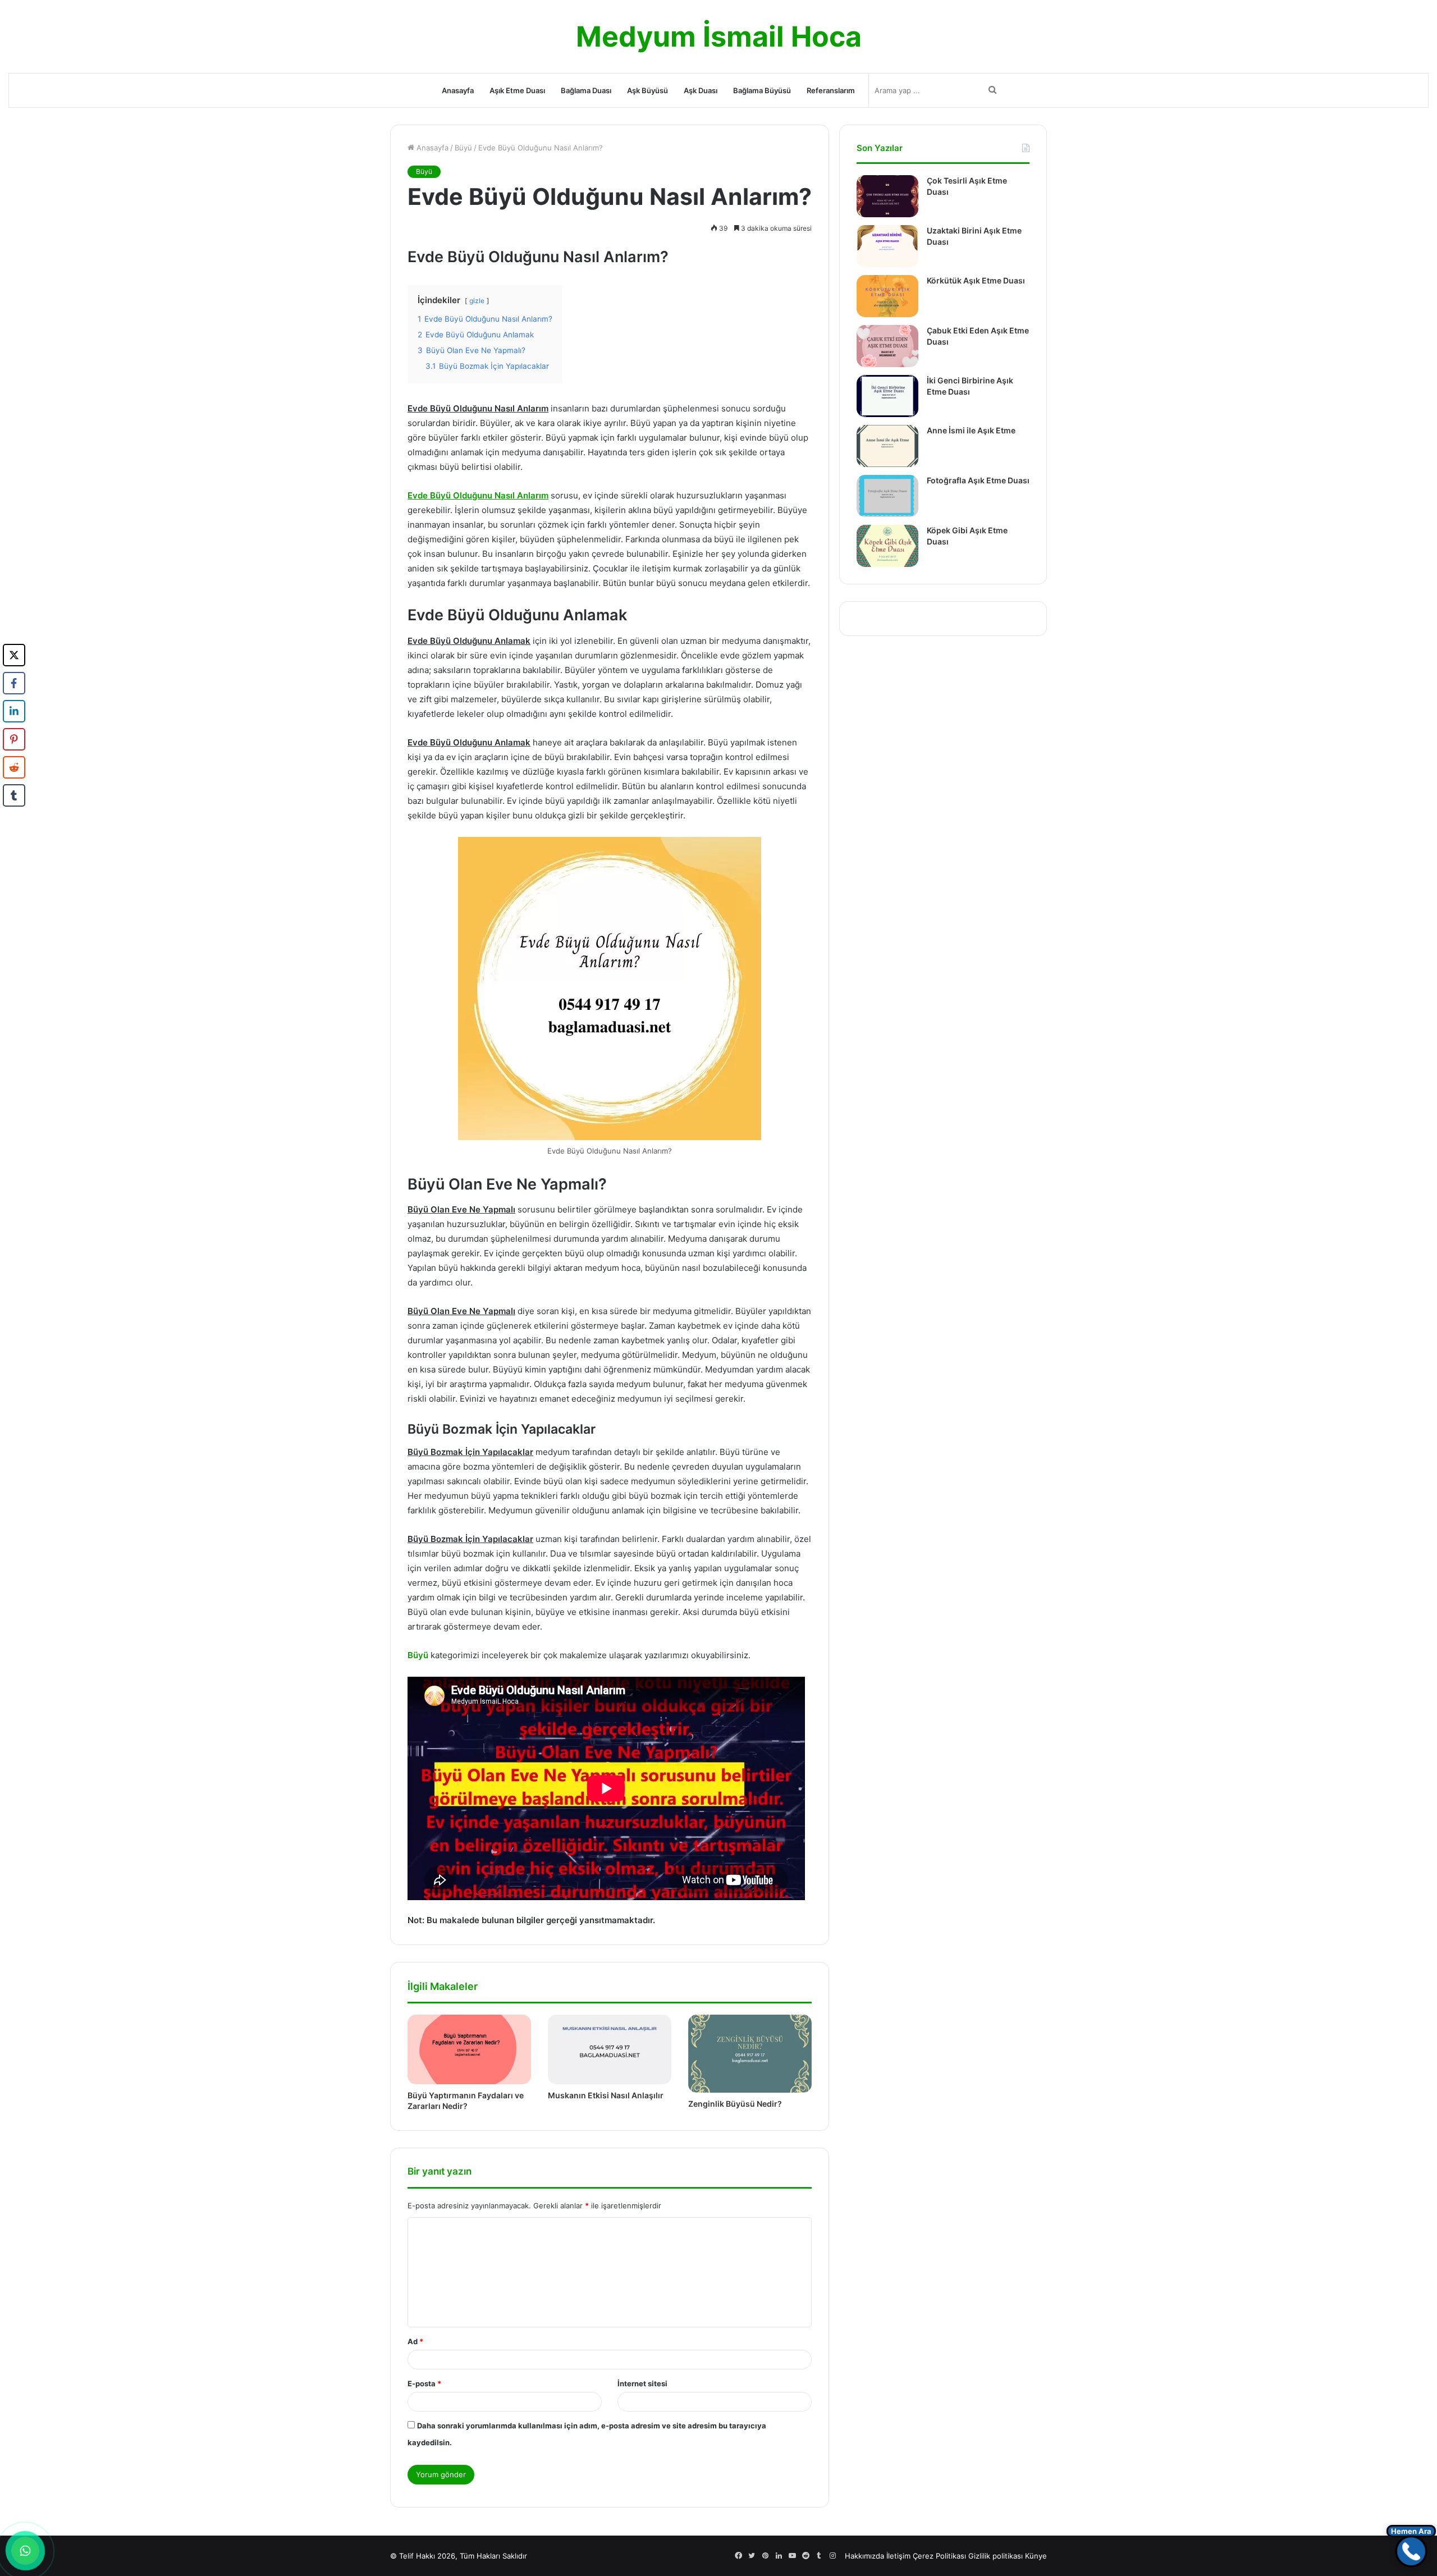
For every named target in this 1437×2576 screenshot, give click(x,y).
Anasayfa (458, 90)
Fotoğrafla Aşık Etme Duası (978, 480)
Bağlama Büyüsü (762, 90)
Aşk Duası (701, 90)
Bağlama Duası (586, 90)
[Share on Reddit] (14, 767)
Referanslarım (831, 90)
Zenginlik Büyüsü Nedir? (735, 2104)
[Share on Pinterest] (14, 739)
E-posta (424, 2383)
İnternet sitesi (642, 2383)
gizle (477, 301)
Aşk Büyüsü (647, 90)
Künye (1036, 2556)
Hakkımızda (864, 2556)
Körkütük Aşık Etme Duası (976, 280)
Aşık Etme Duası (517, 90)
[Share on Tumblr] (14, 795)
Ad (415, 2341)
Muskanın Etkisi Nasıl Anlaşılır (606, 2095)
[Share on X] (14, 655)
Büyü (463, 148)
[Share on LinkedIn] (14, 711)
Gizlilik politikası (996, 2556)
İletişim (898, 2556)
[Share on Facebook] (14, 683)
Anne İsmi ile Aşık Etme (971, 430)
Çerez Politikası (939, 2556)
